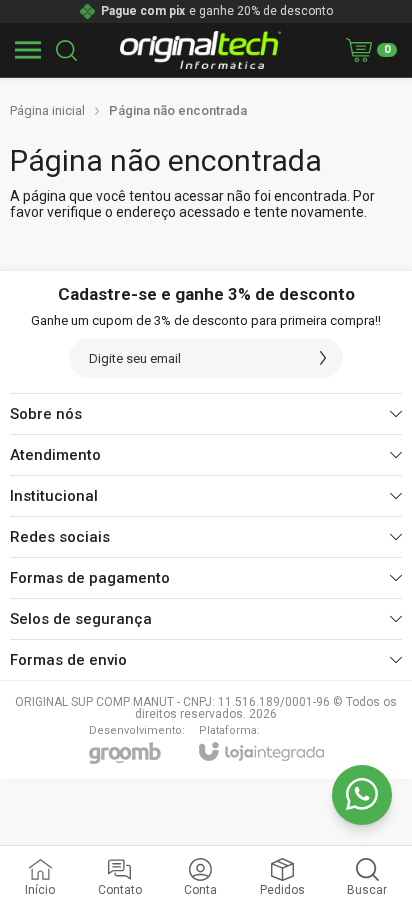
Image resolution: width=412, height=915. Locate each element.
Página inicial (47, 110)
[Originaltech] (201, 50)
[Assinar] (323, 358)
